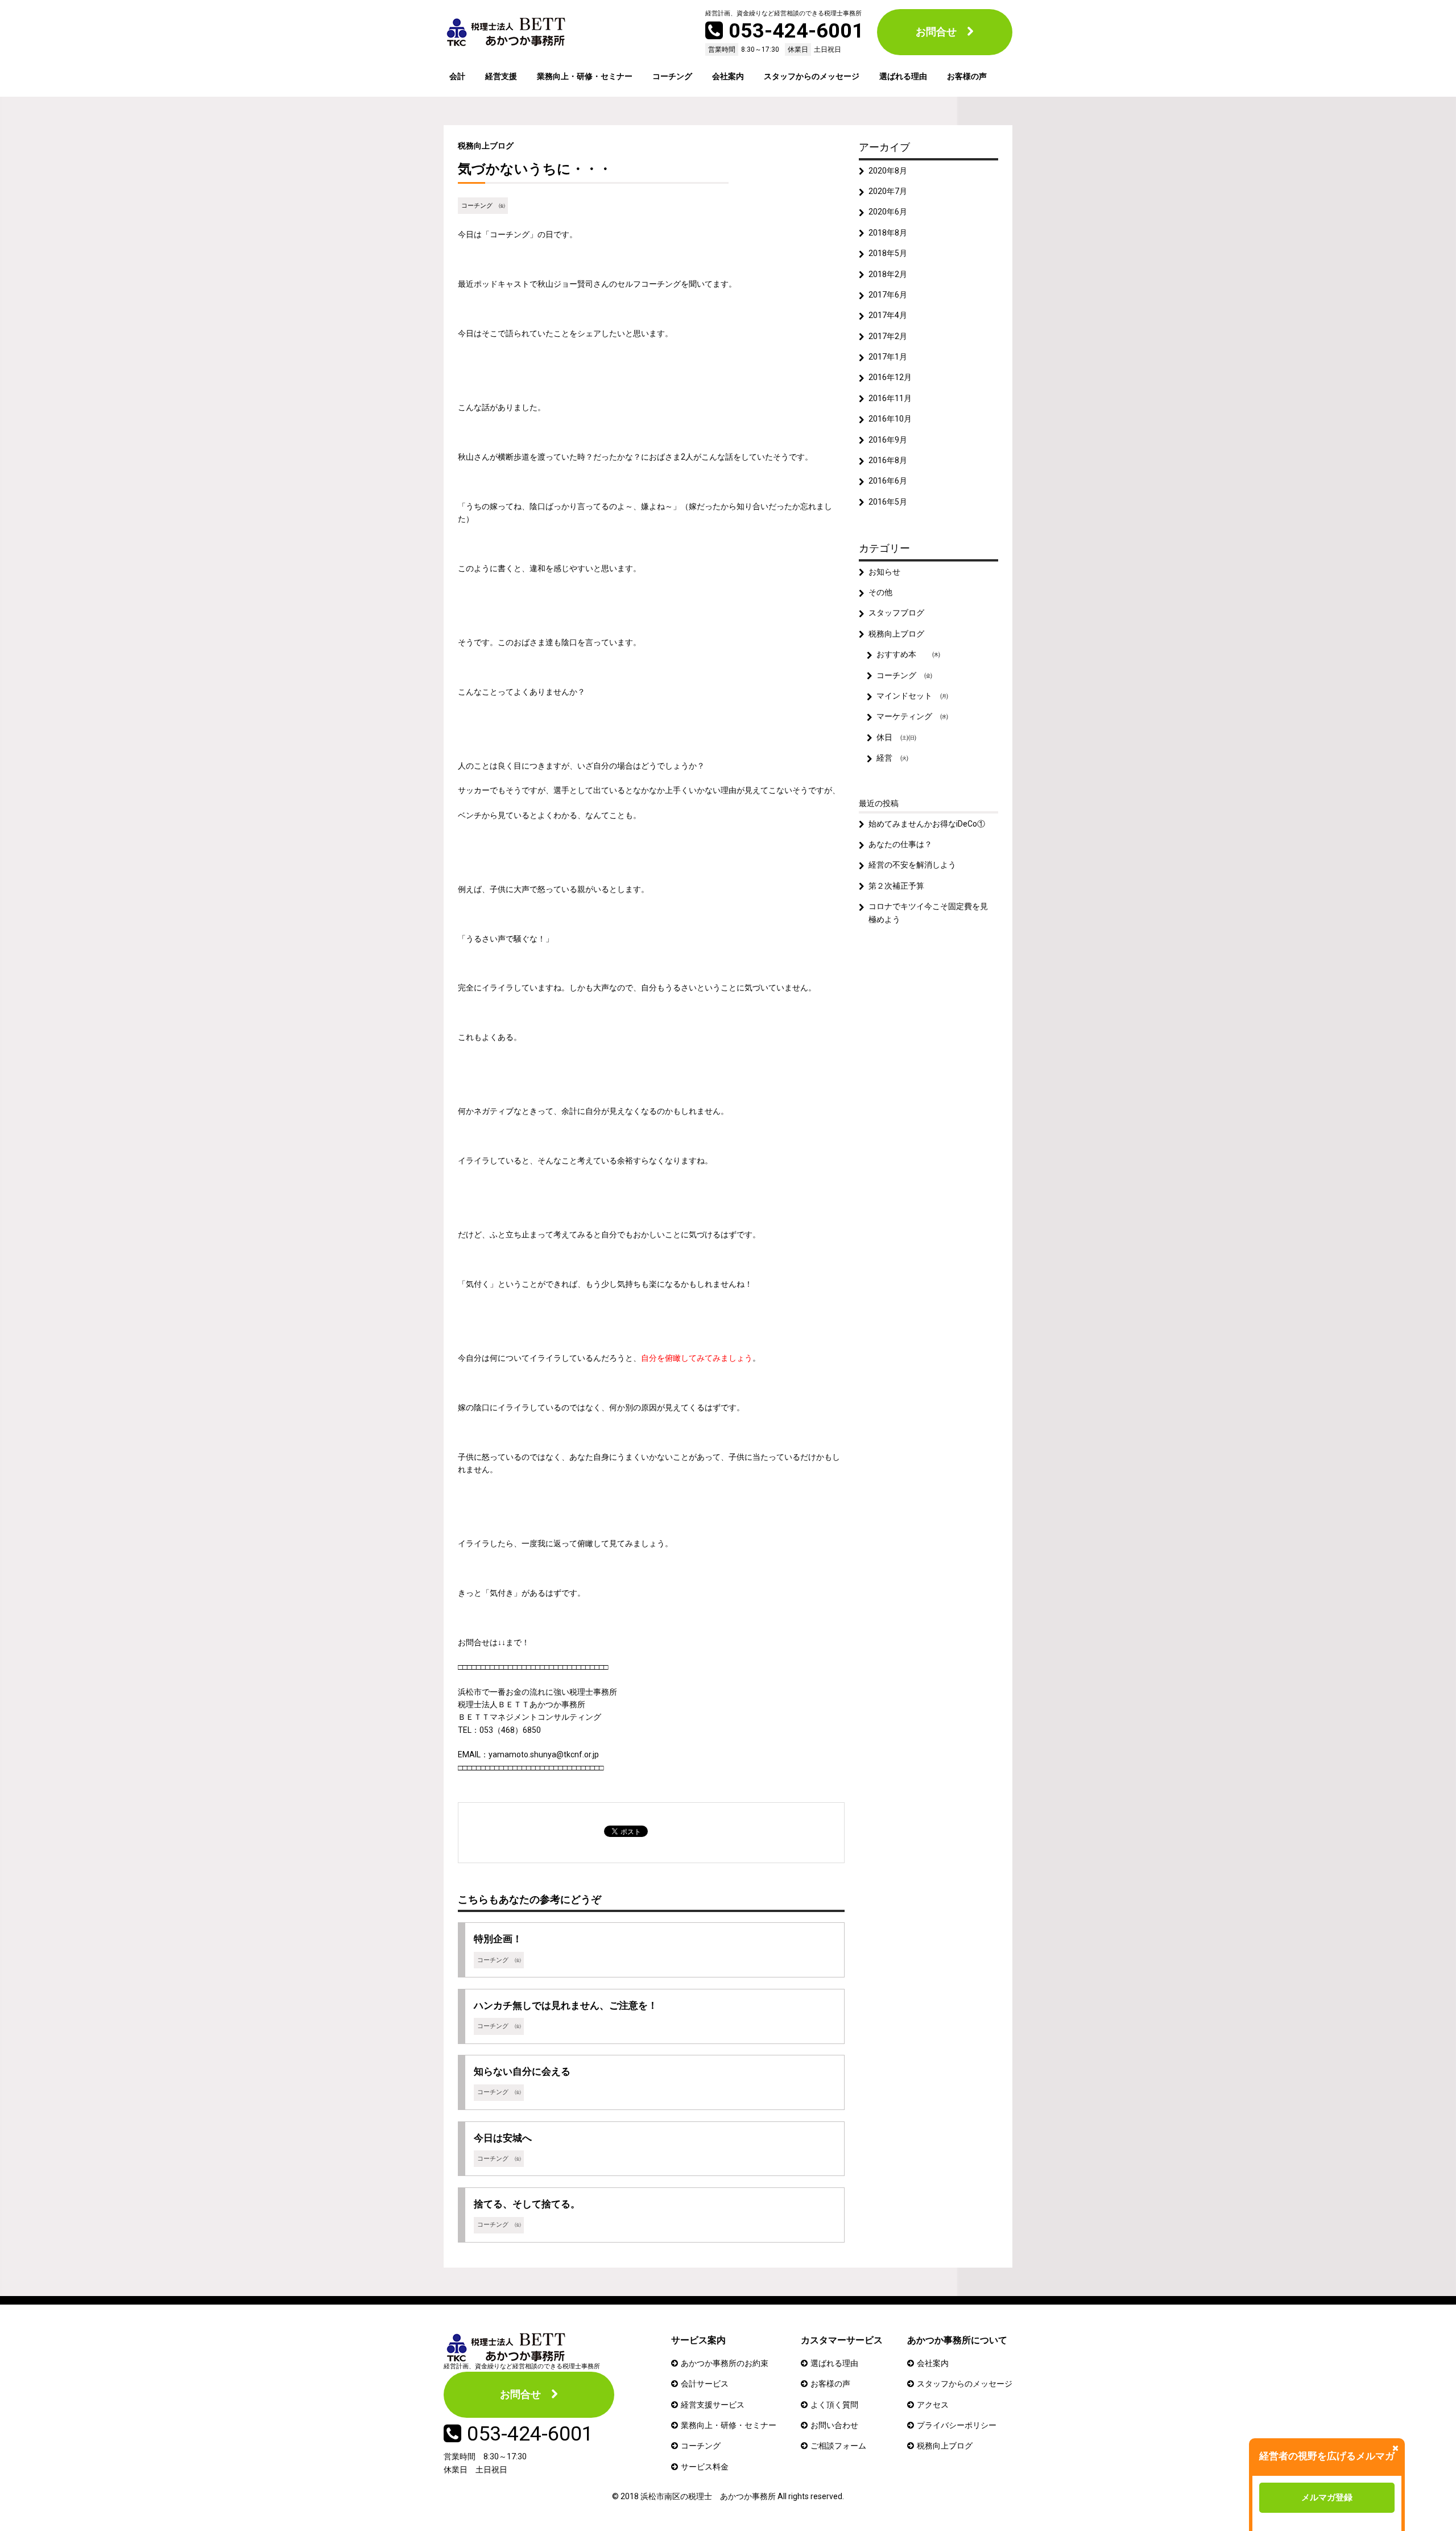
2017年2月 (888, 336)
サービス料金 (705, 2467)
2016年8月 (888, 460)
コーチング (672, 76)
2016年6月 (888, 481)
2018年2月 (888, 274)
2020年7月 (888, 191)
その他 (880, 592)
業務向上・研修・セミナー (585, 76)
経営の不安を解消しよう (912, 865)
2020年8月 (888, 171)
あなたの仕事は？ (900, 844)
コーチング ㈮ (483, 206)
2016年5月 (888, 502)
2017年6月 (888, 295)
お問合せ (936, 32)
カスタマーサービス (842, 2340)
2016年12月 (890, 377)
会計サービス (705, 2384)
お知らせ (884, 572)
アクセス (933, 2405)
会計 (457, 76)
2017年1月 (888, 357)
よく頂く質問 (834, 2405)
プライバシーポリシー (957, 2425)
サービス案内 (698, 2340)
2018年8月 (888, 233)
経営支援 (501, 76)
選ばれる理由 (903, 76)
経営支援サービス (713, 2405)
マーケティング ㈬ (912, 716)
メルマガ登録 (1327, 2497)
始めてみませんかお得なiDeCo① (927, 824)
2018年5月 (888, 253)
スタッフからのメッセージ (812, 76)
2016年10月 (890, 419)
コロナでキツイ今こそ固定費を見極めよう (928, 913)
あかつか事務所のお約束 (725, 2363)
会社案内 (728, 76)
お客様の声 (967, 76)
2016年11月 (890, 398)
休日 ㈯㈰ (896, 737)
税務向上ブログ (486, 146)
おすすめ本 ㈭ (908, 654)
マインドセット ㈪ (912, 696)
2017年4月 (888, 315)
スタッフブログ (896, 613)
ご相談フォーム (838, 2446)
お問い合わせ (834, 2425)
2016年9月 (888, 440)
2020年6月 (888, 212)
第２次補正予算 (896, 886)
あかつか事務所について (957, 2340)
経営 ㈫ (892, 758)
